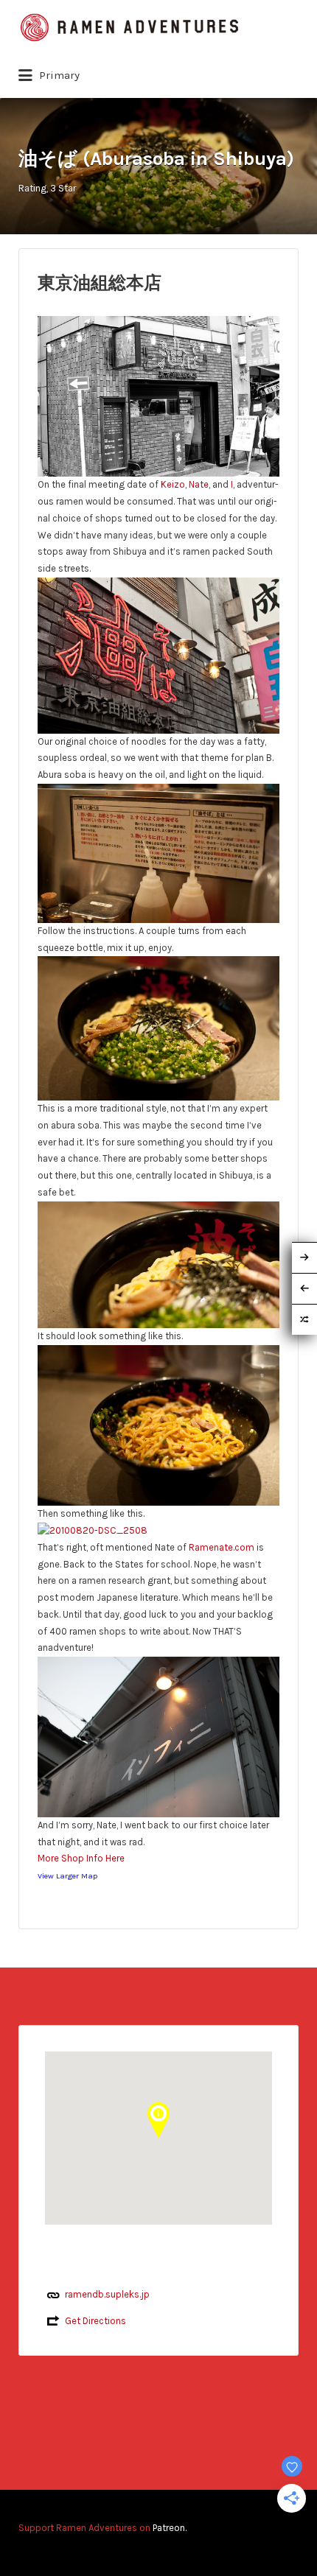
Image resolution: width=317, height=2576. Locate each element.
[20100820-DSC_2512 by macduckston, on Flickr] (158, 1736)
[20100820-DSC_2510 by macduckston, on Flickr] (158, 654)
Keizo (173, 484)
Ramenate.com (222, 1547)
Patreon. (170, 2528)
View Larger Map (67, 1876)
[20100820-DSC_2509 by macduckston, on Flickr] (158, 395)
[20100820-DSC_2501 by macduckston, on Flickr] (158, 852)
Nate (199, 484)
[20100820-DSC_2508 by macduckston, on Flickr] (93, 1530)
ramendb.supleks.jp (107, 2294)
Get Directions (95, 2321)
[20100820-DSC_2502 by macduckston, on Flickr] (158, 1027)
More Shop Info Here (81, 1858)
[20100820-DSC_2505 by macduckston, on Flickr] (158, 1424)
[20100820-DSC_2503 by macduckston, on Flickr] (158, 1264)
